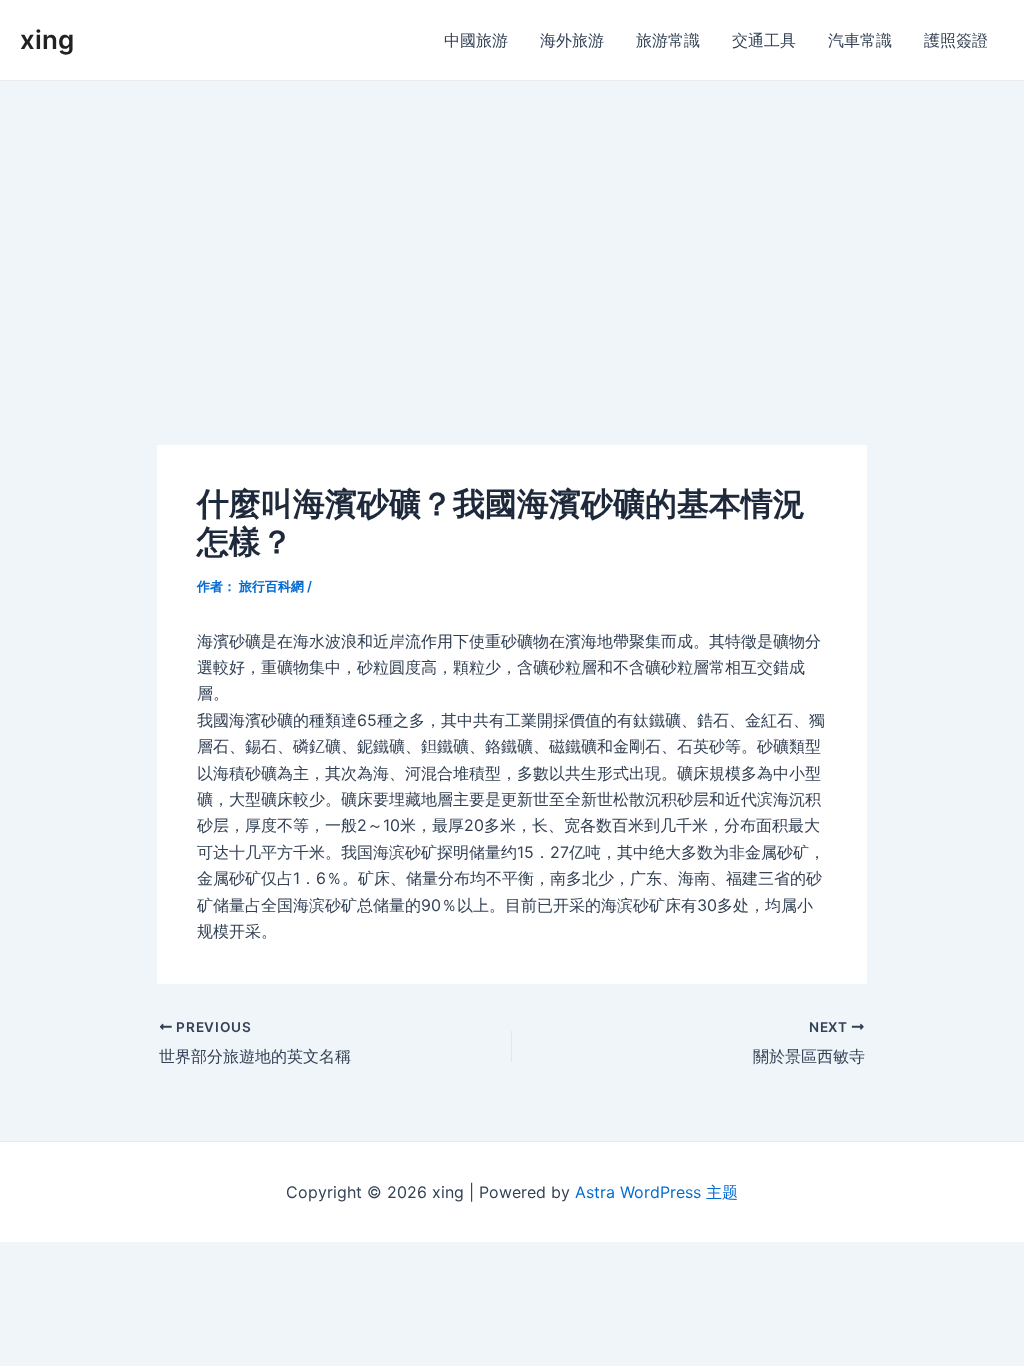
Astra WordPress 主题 (656, 1192)
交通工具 (764, 40)
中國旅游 (476, 40)
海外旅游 (572, 40)
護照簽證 (956, 40)
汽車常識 (860, 40)
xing (47, 39)
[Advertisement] (512, 231)
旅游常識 (668, 40)
